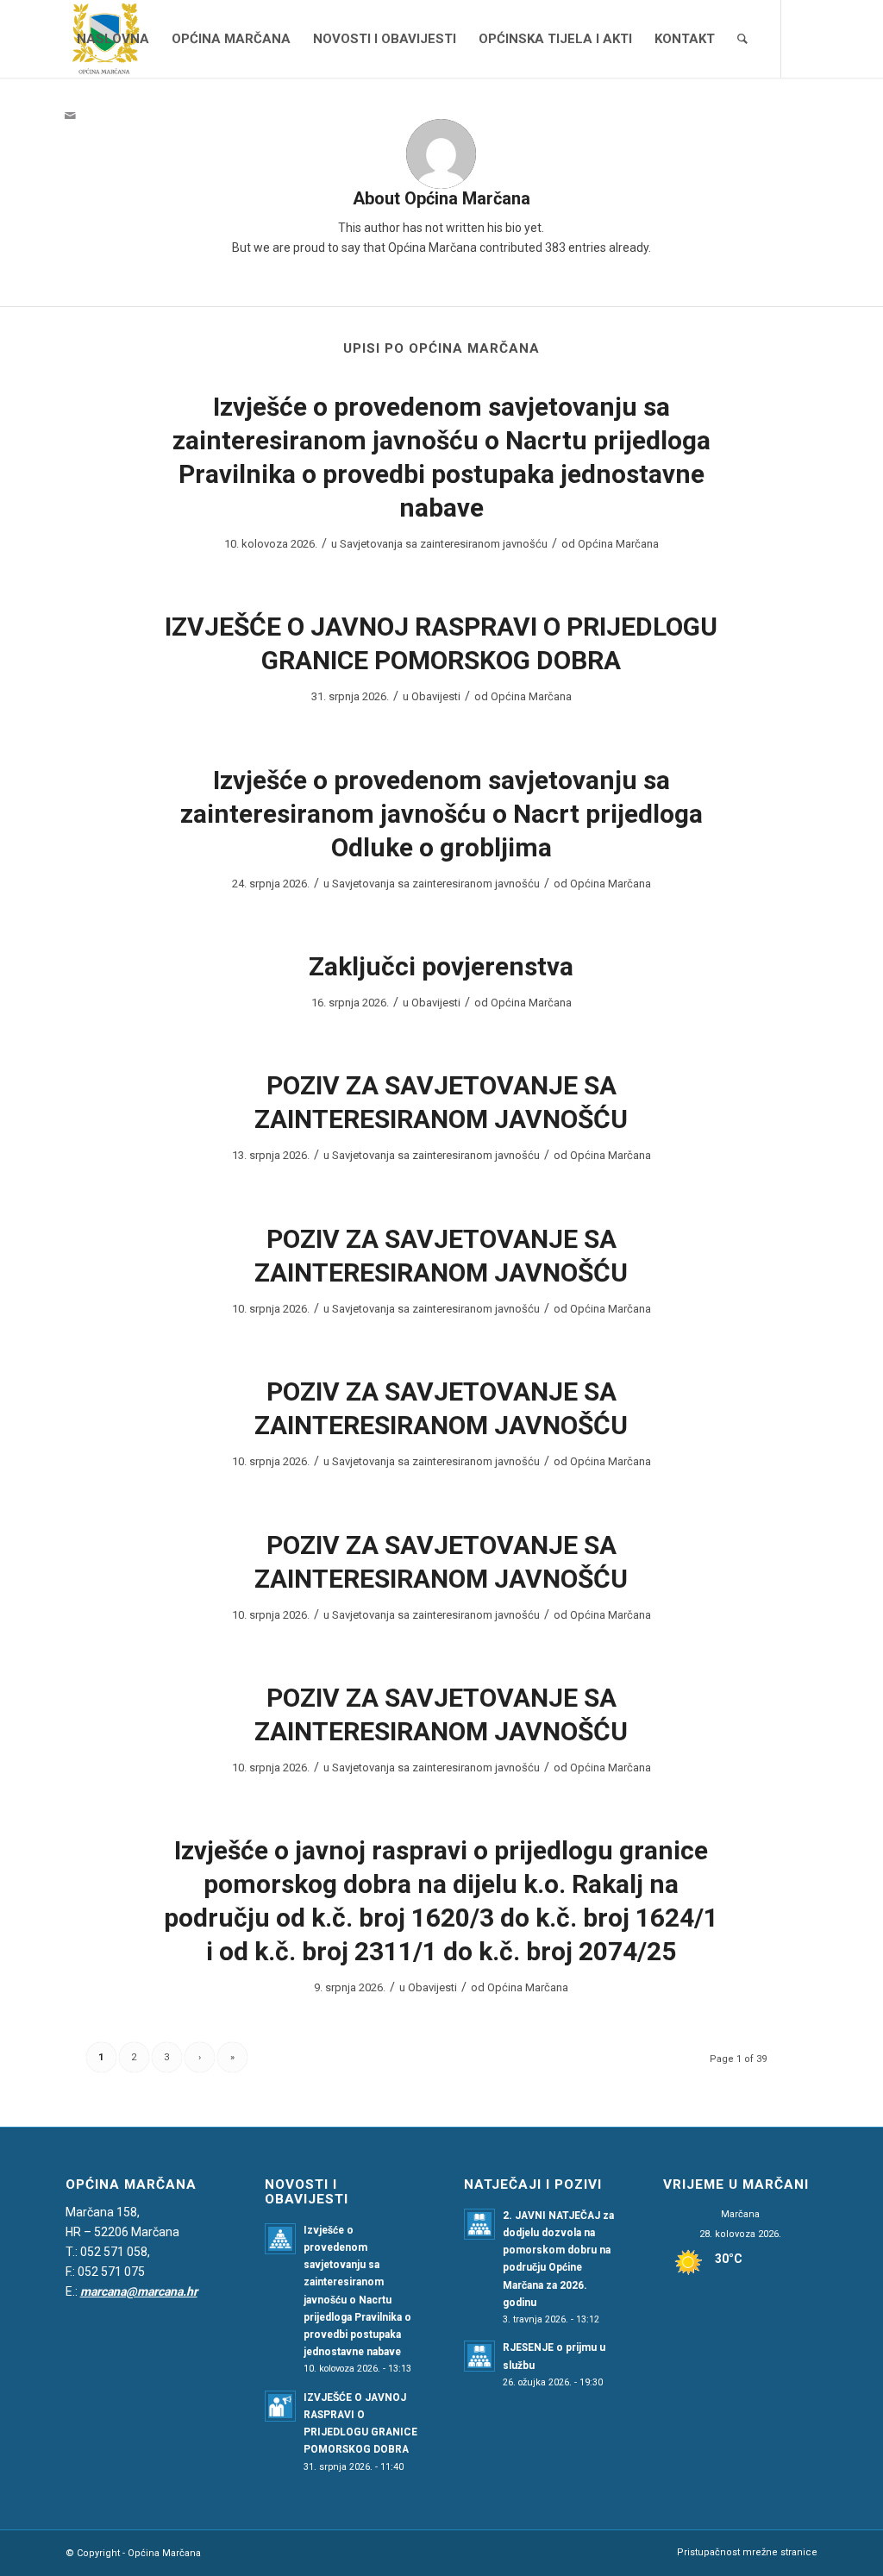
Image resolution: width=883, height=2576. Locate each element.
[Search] (742, 39)
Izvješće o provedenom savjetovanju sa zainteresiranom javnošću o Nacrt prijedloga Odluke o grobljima (441, 814)
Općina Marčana (618, 544)
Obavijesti (436, 696)
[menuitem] (113, 39)
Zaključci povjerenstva (441, 966)
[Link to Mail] (71, 116)
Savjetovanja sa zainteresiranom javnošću (444, 544)
